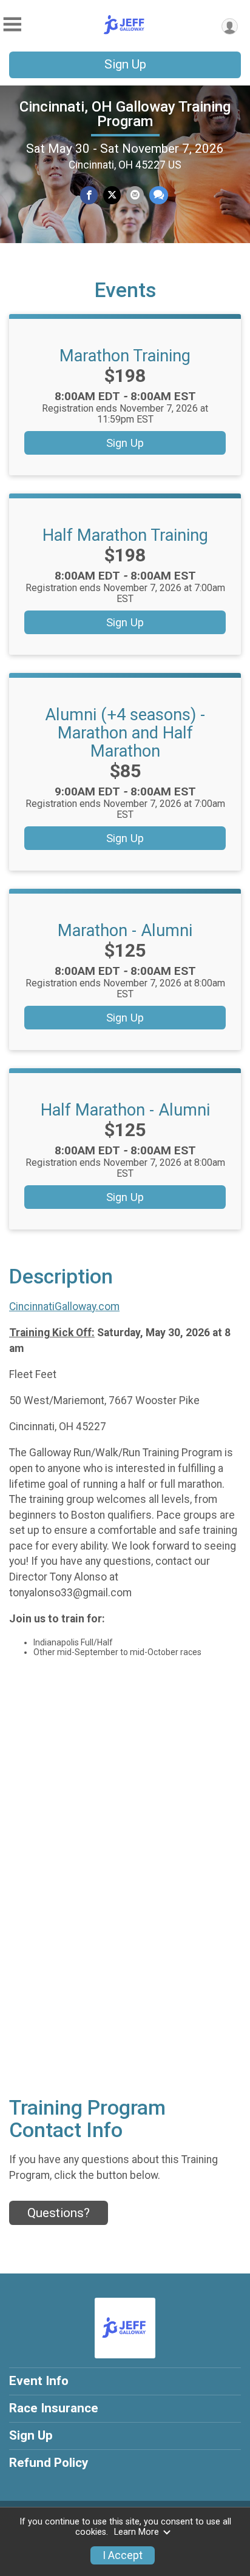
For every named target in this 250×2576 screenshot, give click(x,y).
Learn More (137, 2532)
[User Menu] (230, 26)
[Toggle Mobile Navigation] (12, 25)
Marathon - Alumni (125, 931)
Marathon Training (125, 356)
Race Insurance (54, 2408)
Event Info (39, 2381)
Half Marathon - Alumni (125, 1110)
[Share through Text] (159, 195)
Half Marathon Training (125, 535)
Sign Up (125, 64)
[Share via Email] (135, 195)
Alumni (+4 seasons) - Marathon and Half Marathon (125, 733)
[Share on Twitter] (112, 195)
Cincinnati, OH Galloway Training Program (125, 114)
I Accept (123, 2555)
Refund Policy (49, 2463)
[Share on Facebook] (89, 195)
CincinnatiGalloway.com (64, 1306)
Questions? (59, 2213)
